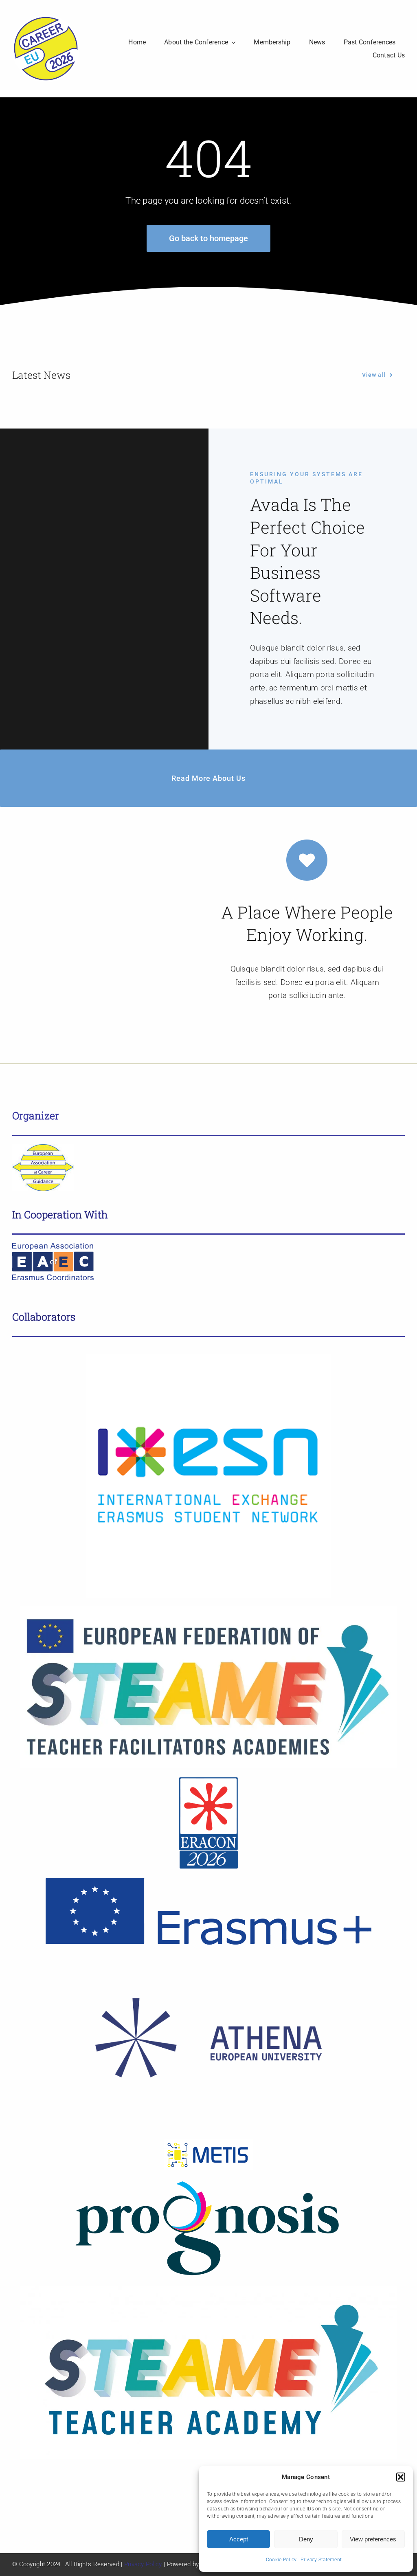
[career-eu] (46, 19)
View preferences (373, 2539)
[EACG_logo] (43, 1148)
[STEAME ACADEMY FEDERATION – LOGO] (208, 1610)
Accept (239, 2539)
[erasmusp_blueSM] (208, 1882)
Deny (306, 2539)
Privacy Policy (143, 2564)
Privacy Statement (321, 2560)
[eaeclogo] (53, 1247)
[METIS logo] (209, 2143)
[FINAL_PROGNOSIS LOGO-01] (208, 2182)
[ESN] (208, 1357)
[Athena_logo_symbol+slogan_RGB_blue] (208, 1957)
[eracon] (208, 1780)
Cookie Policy (281, 2560)
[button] (401, 2477)
